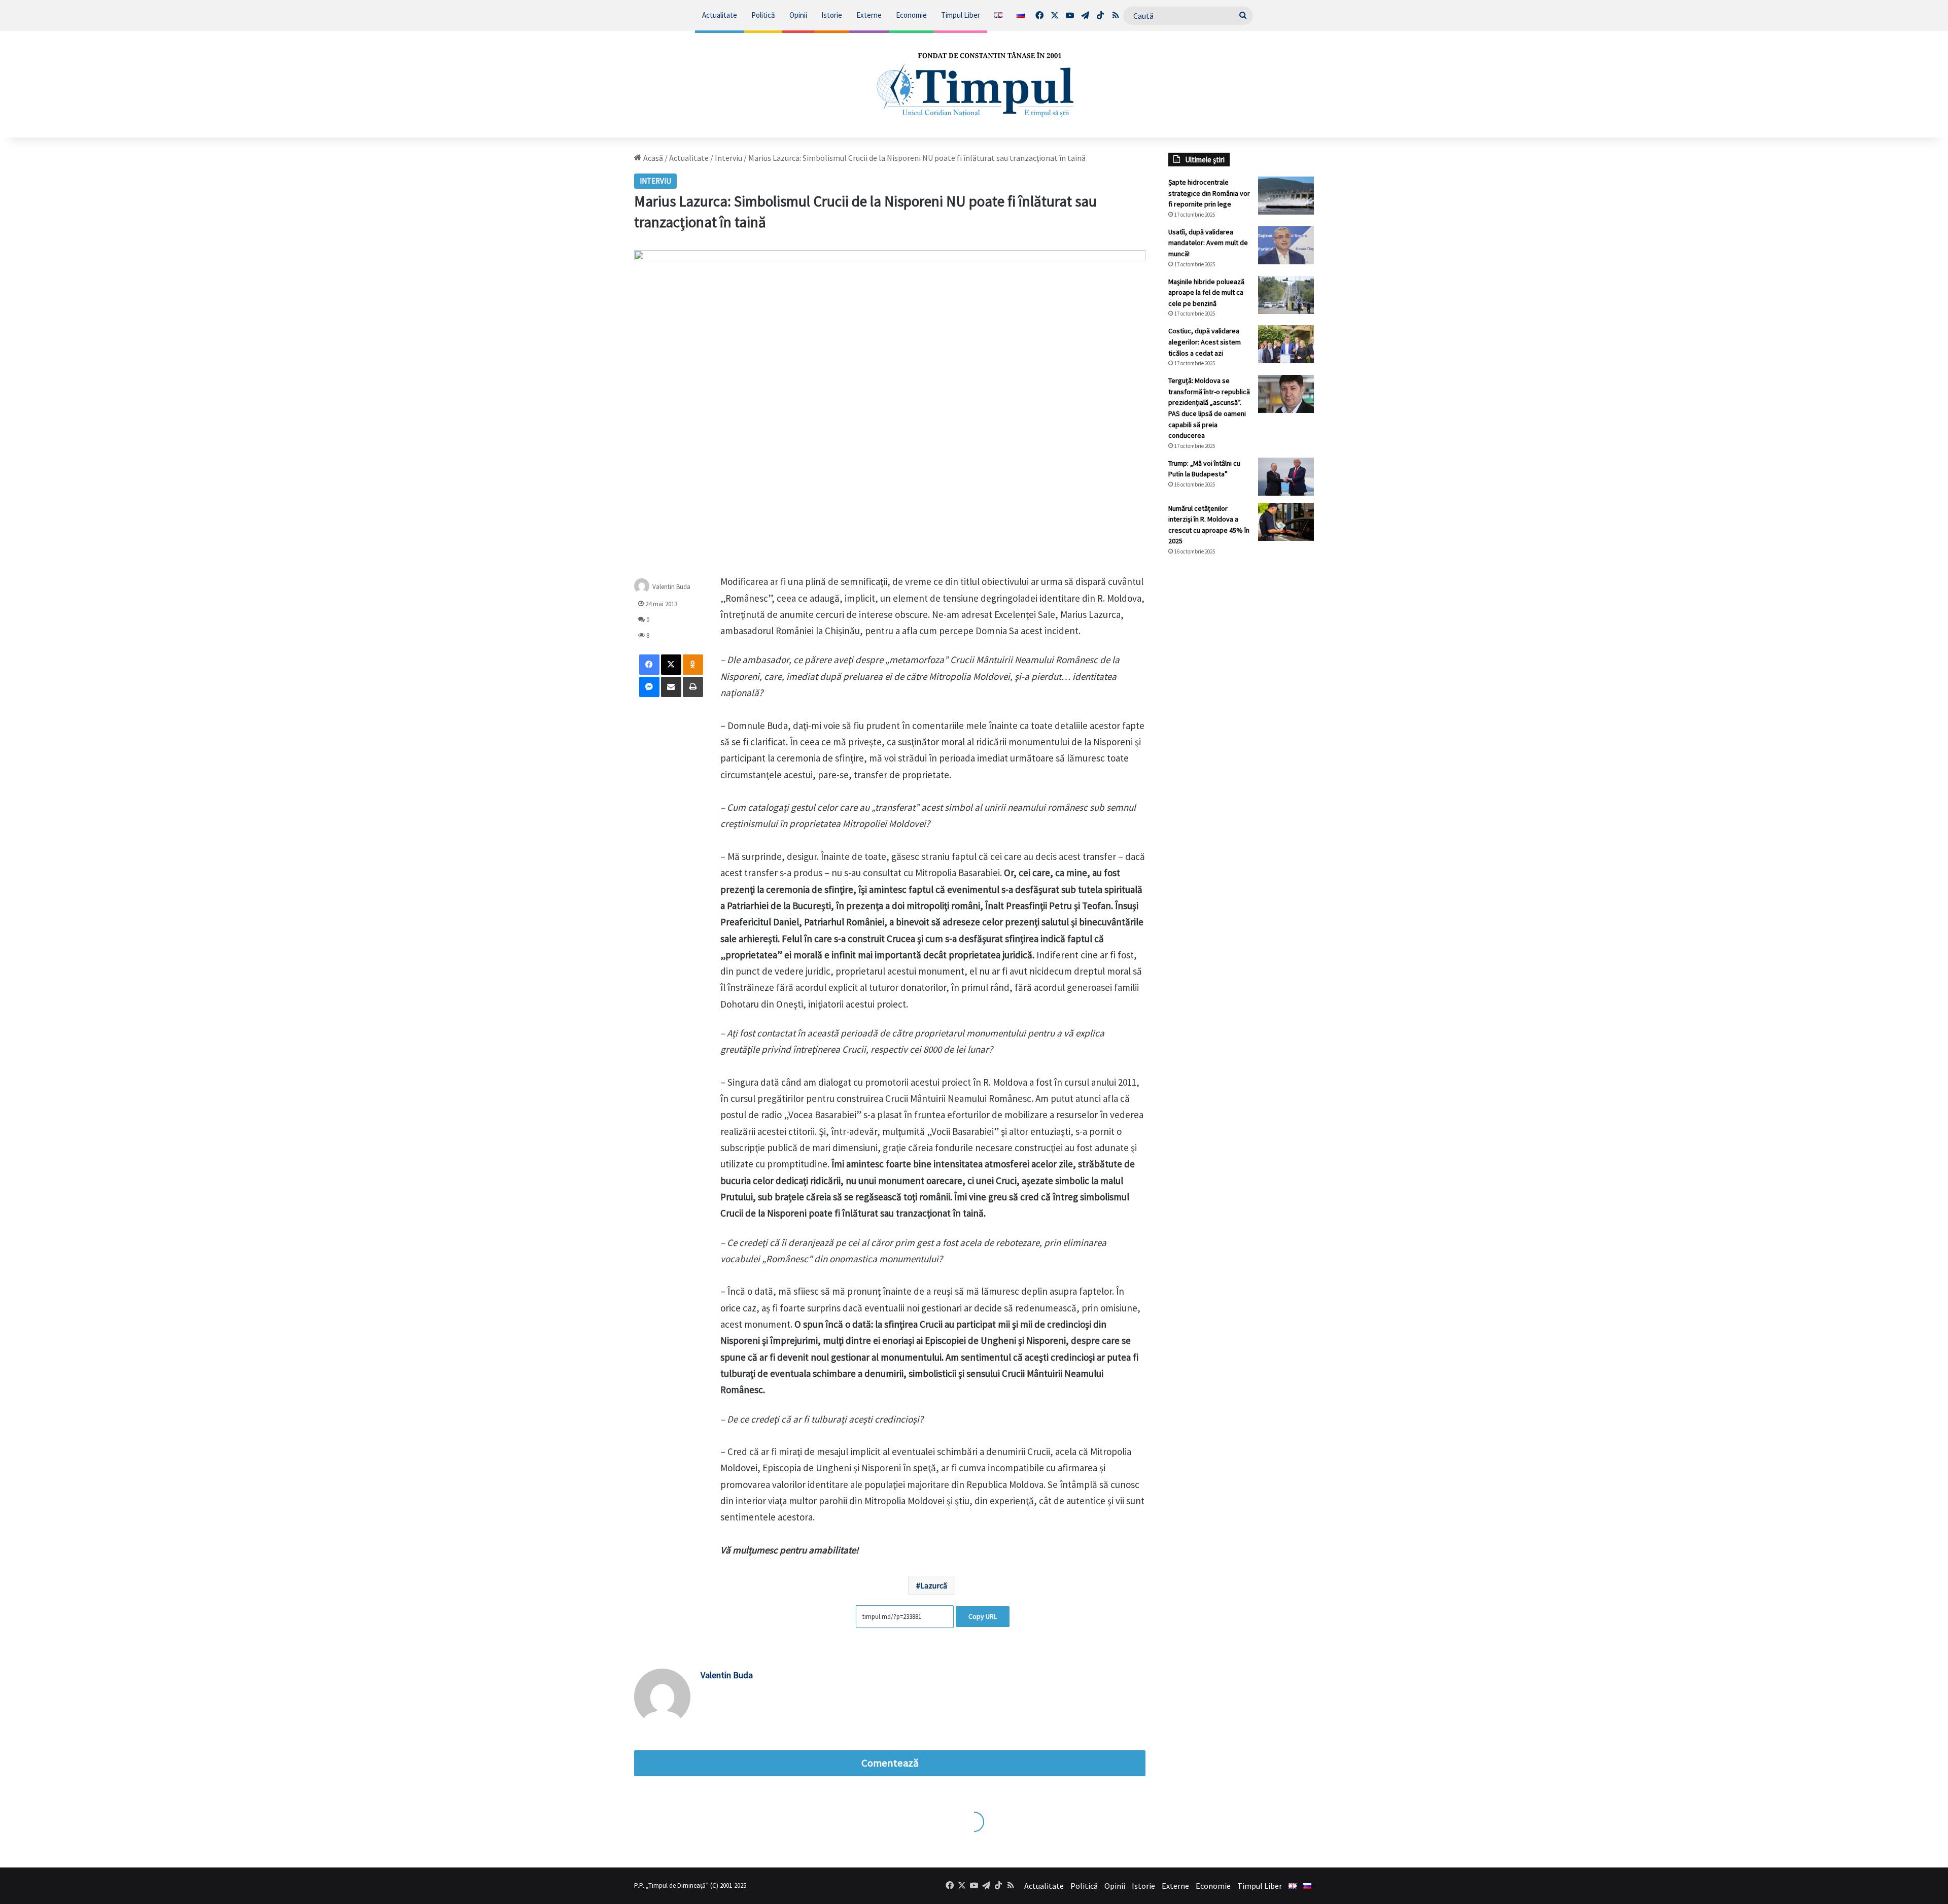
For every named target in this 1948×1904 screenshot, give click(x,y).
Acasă (652, 158)
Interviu (728, 158)
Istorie (832, 15)
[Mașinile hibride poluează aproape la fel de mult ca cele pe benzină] (1286, 295)
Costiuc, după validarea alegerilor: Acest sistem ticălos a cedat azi (1205, 342)
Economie (911, 15)
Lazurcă (934, 1585)
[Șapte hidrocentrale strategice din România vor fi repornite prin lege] (1286, 196)
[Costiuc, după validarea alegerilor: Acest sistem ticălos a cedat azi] (1286, 344)
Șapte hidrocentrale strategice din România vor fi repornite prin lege (1209, 193)
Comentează (890, 1763)
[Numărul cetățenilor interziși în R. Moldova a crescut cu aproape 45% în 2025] (1286, 522)
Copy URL (983, 1616)
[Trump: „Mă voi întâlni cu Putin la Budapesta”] (1286, 477)
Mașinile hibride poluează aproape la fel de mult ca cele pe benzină (1206, 292)
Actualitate (720, 15)
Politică (763, 15)
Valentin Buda (671, 587)
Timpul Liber (961, 15)
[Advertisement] (1241, 734)
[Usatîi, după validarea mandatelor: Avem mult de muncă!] (1286, 245)
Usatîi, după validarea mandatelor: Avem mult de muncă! (1208, 243)
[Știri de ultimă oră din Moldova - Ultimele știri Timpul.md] (974, 84)
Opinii (798, 15)
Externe (869, 15)
